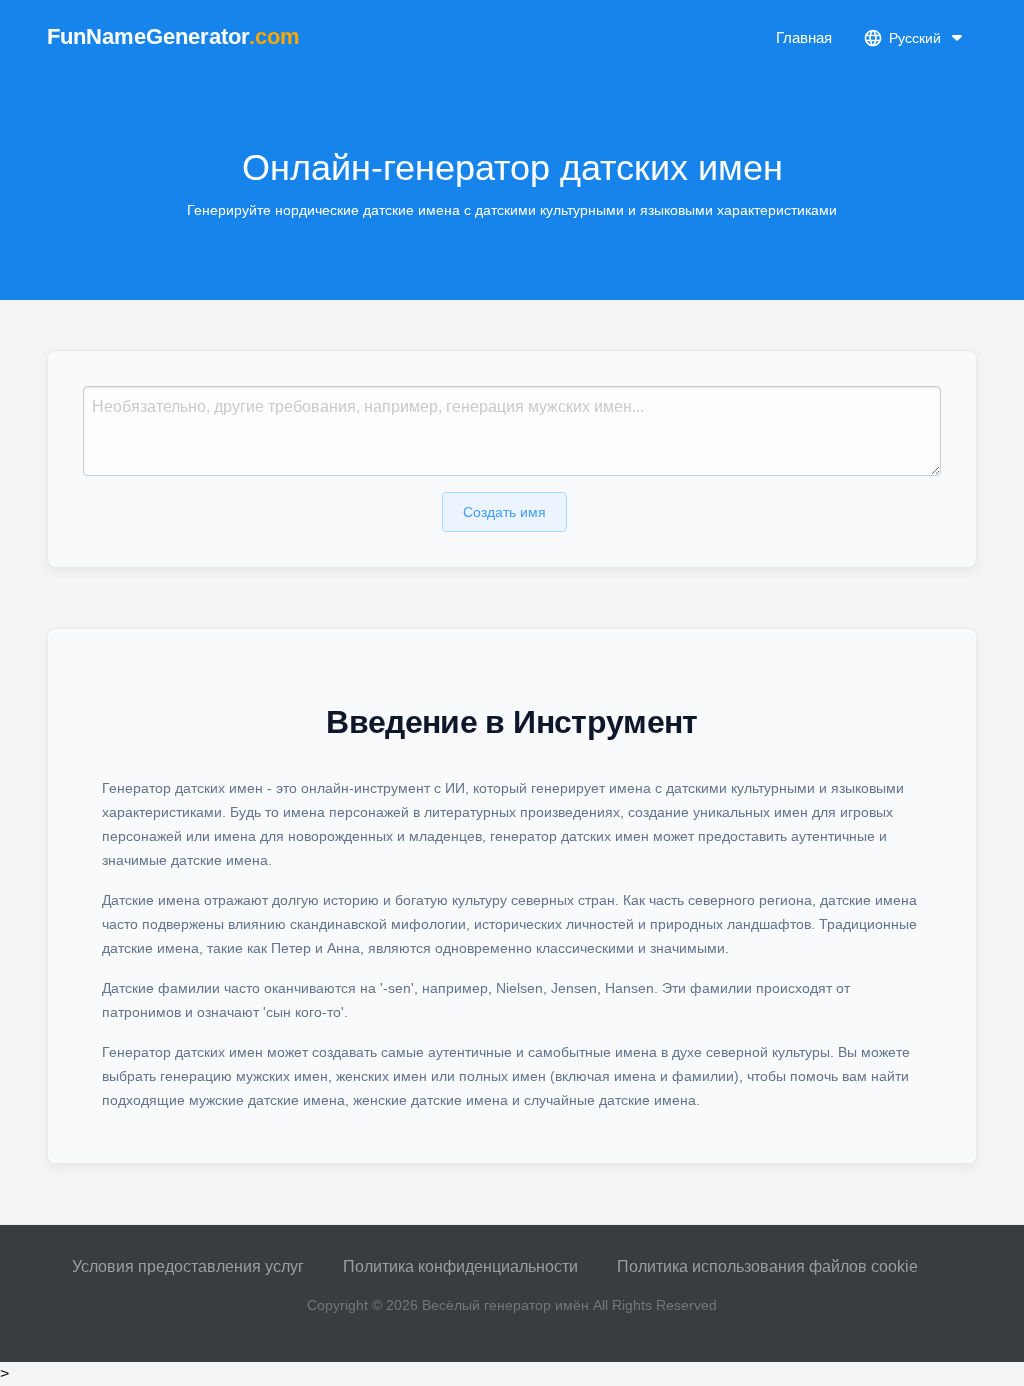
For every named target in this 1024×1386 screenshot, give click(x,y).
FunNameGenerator (173, 36)
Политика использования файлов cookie (767, 1266)
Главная (804, 37)
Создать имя (504, 512)
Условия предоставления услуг (188, 1266)
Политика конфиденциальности (460, 1266)
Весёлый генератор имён (505, 1305)
